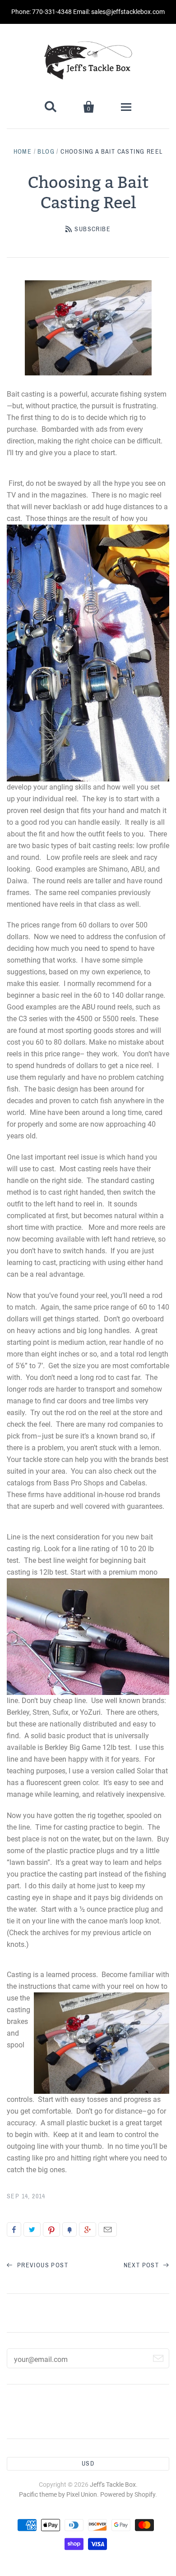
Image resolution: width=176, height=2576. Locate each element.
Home (23, 152)
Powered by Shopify (128, 2494)
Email (108, 2229)
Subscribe (93, 229)
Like (14, 2229)
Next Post (142, 2265)
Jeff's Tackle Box (113, 2485)
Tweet (32, 2229)
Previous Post (42, 2265)
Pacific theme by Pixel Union (58, 2494)
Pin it (51, 2229)
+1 (88, 2229)
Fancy (69, 2229)
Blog (46, 152)
